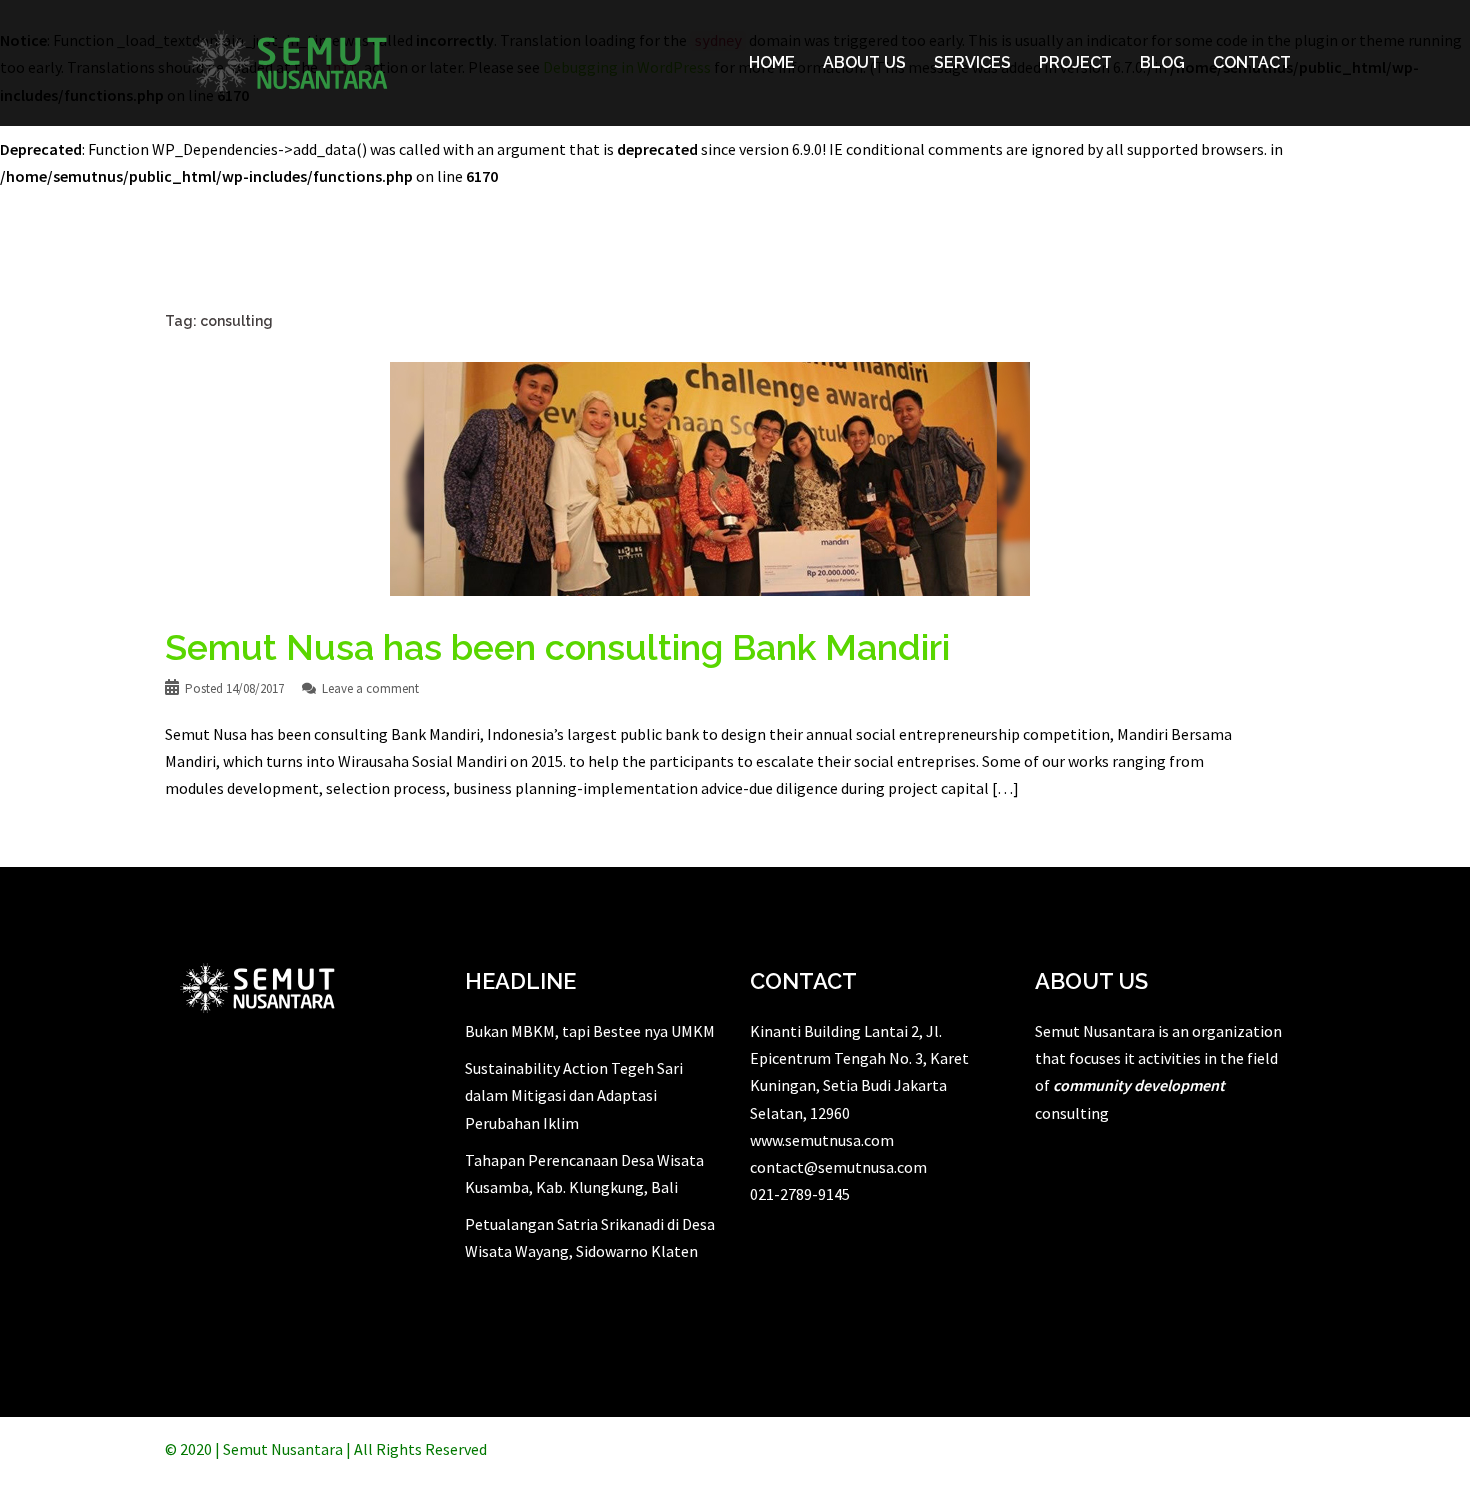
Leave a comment (370, 688)
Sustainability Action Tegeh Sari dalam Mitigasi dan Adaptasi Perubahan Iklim (574, 1095)
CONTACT (1252, 62)
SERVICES (972, 62)
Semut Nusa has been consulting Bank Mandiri (557, 647)
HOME (772, 62)
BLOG (1162, 62)
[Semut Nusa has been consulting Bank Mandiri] (710, 477)
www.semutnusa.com (822, 1140)
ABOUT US (864, 62)
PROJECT (1075, 62)
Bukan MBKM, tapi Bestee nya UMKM (590, 1031)
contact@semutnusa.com (838, 1167)
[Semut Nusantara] (288, 61)
